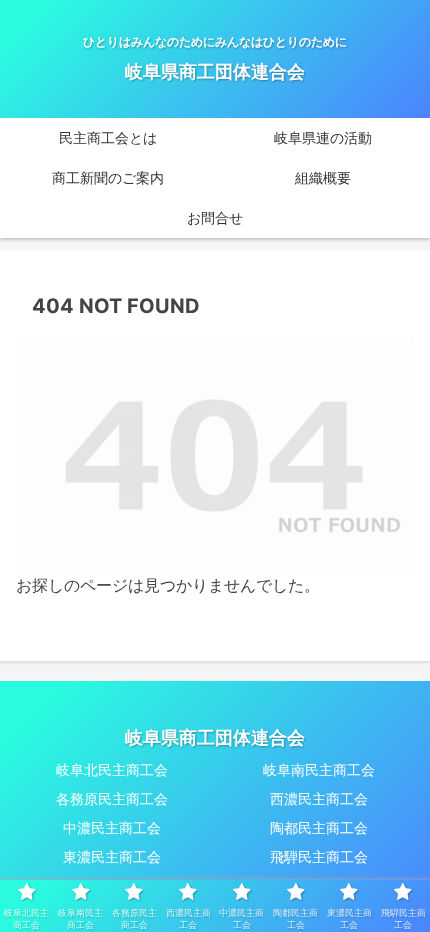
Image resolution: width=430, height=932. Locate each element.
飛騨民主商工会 (319, 856)
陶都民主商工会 (319, 827)
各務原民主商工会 (112, 798)
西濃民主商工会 (319, 798)
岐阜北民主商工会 (112, 769)
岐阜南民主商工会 (319, 769)
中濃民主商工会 (112, 827)
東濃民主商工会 (112, 856)
